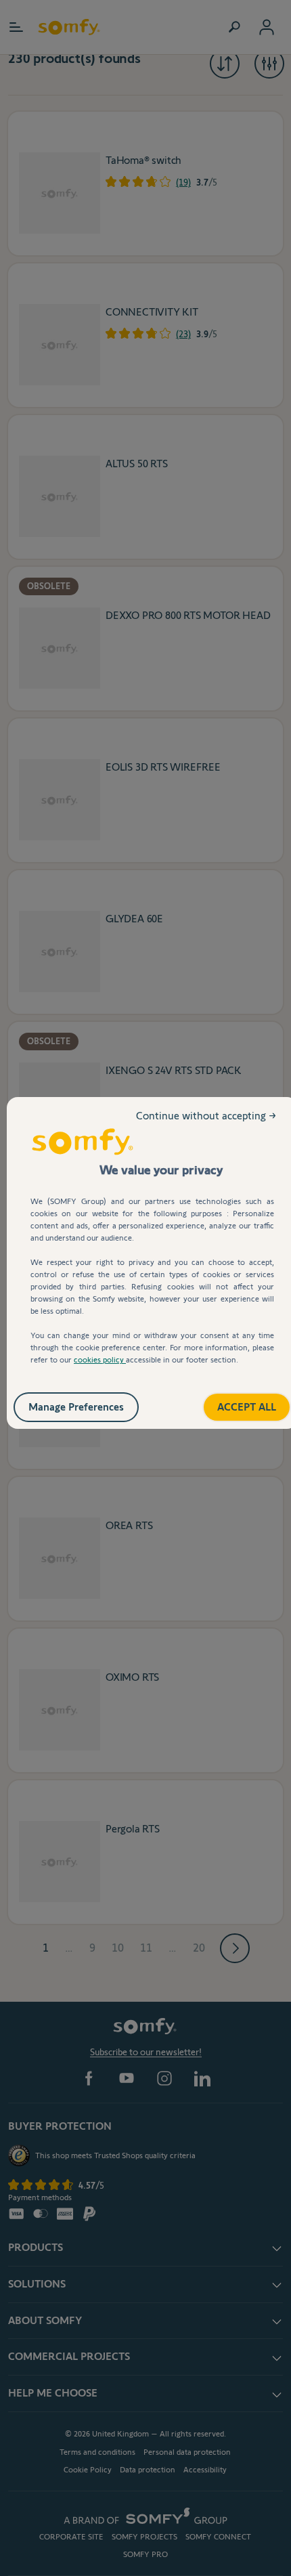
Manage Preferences (90, 1402)
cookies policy (100, 1359)
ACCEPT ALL (232, 1402)
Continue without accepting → (207, 1126)
